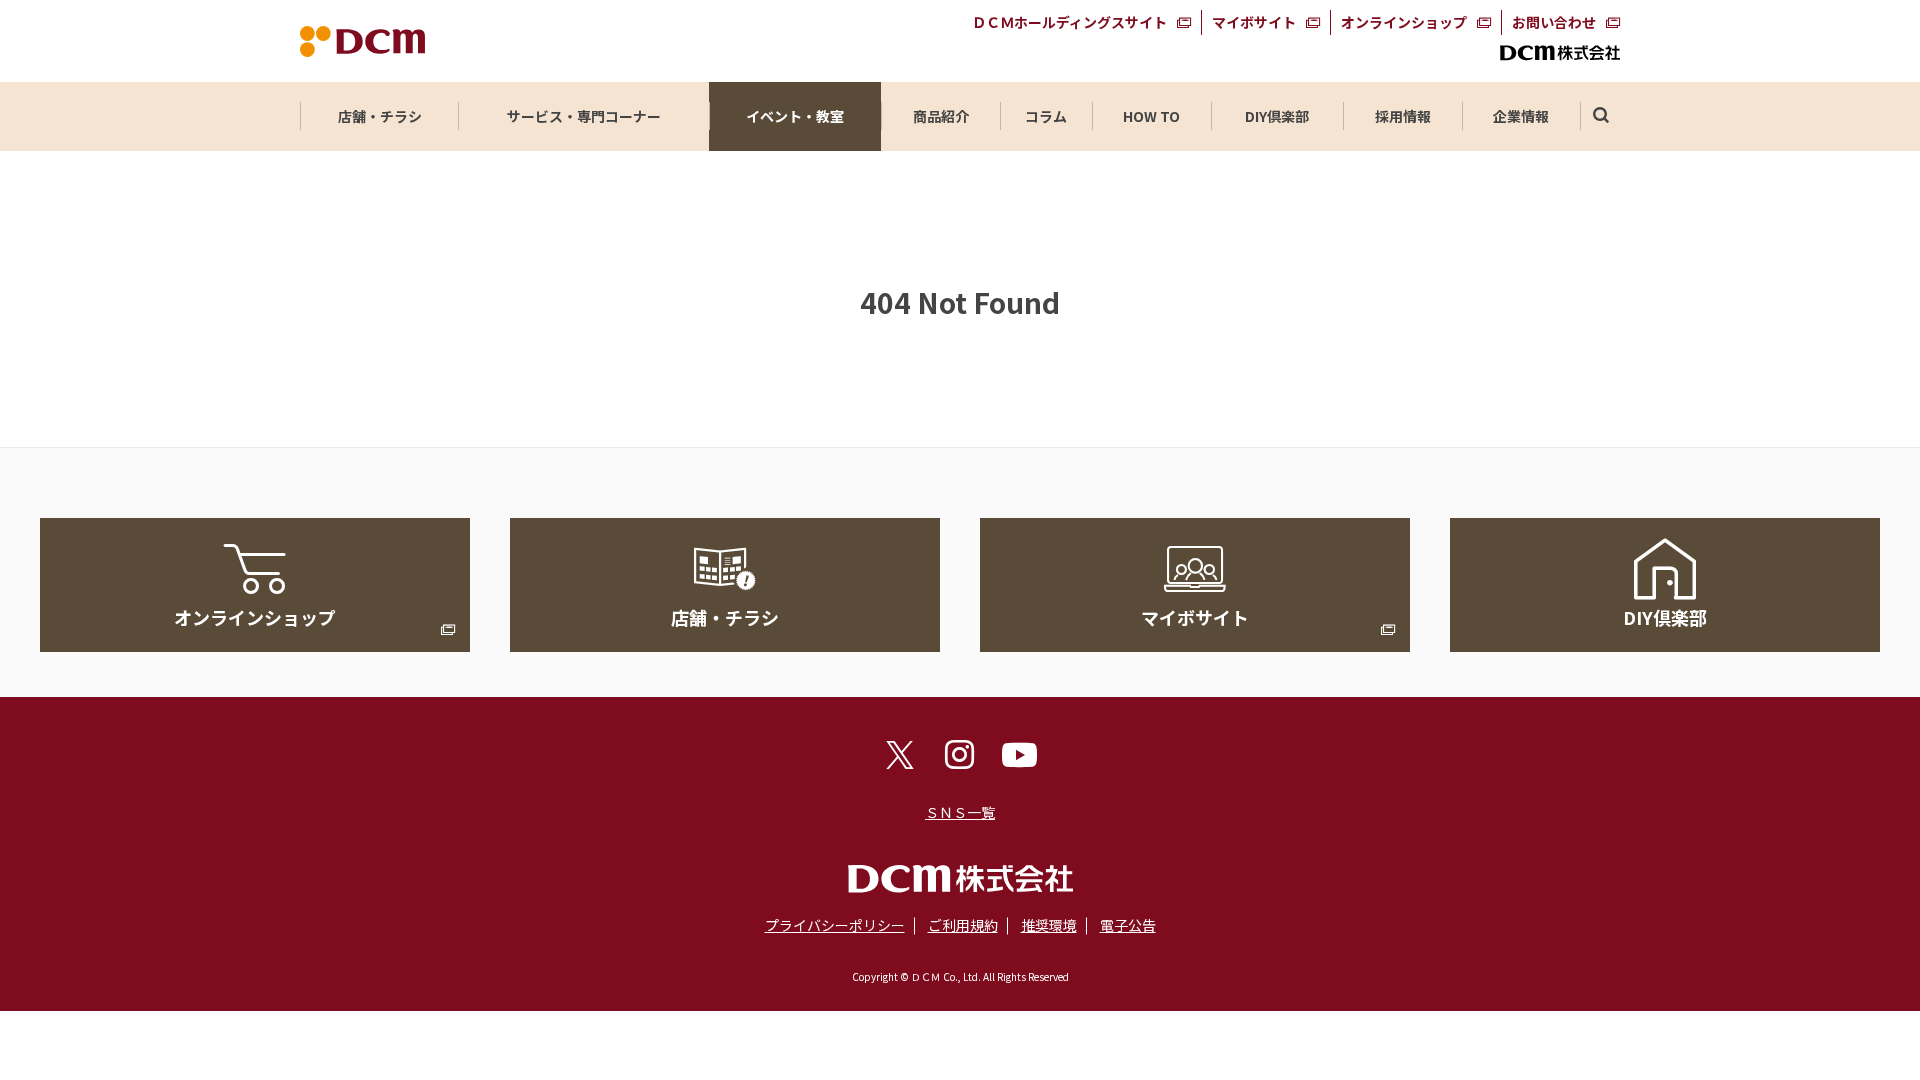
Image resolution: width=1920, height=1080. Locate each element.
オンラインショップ (1404, 22)
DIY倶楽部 (1277, 116)
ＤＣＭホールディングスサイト (1069, 22)
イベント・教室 (795, 116)
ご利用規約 (963, 925)
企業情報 (1521, 116)
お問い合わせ (1554, 22)
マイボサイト (1254, 22)
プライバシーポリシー (835, 925)
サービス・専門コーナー (584, 116)
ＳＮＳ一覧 (960, 812)
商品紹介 (941, 116)
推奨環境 (1049, 925)
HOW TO (1151, 116)
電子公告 (1128, 925)
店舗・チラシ (380, 116)
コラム (1046, 116)
